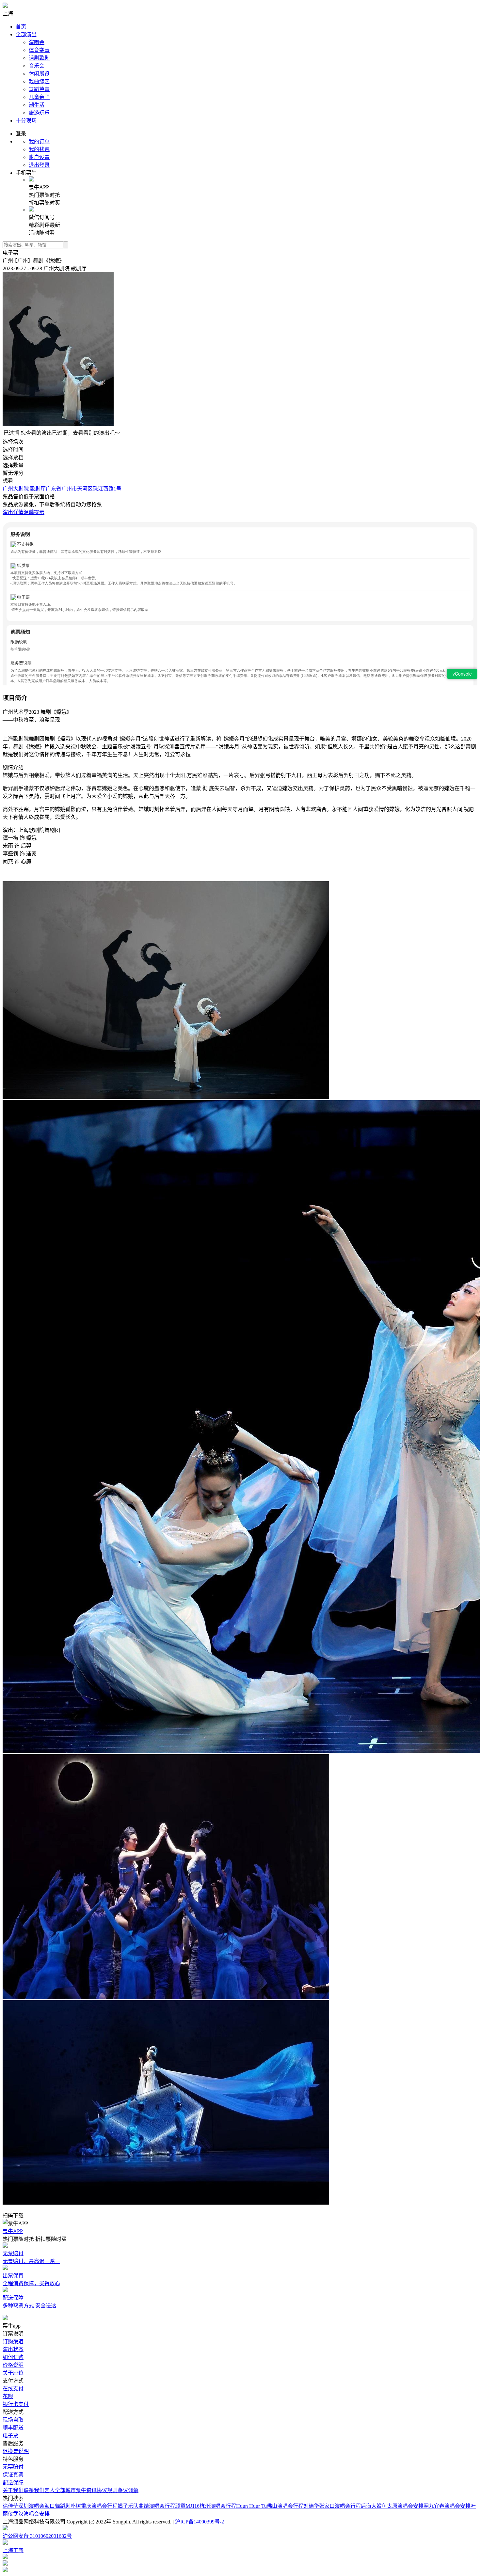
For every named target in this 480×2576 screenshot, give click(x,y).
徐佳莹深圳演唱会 (24, 2506)
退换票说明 (16, 2451)
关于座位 (13, 2373)
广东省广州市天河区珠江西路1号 (84, 489)
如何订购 (13, 2357)
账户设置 (39, 157)
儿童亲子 (39, 97)
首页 (21, 27)
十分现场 (26, 121)
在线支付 (13, 2389)
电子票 (10, 2435)
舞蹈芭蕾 (39, 89)
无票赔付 (13, 2467)
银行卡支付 (16, 2404)
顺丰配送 (13, 2428)
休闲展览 (39, 74)
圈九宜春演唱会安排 (447, 2506)
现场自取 (13, 2420)
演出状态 (13, 2349)
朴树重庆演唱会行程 (94, 2506)
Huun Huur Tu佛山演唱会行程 (270, 2506)
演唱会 (37, 42)
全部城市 (65, 2490)
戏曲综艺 (39, 81)
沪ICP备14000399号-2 (200, 2522)
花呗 (8, 2396)
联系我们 (34, 2490)
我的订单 (39, 141)
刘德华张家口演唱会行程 (332, 2506)
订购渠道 (13, 2342)
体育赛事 (39, 50)
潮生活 (37, 105)
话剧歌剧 (39, 58)
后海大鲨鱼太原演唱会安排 (392, 2506)
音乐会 (37, 66)
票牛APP (13, 2231)
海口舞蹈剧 (57, 2506)
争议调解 (128, 2490)
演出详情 (13, 512)
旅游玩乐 (39, 113)
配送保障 (13, 2482)
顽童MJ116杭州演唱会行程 (206, 2506)
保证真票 (13, 2475)
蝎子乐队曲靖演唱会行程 (146, 2506)
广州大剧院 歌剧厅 (24, 489)
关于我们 (13, 2490)
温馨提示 (34, 512)
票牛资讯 (86, 2490)
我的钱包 (39, 149)
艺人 (50, 2490)
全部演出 (26, 34)
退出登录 (39, 165)
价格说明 (13, 2365)
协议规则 (107, 2490)
